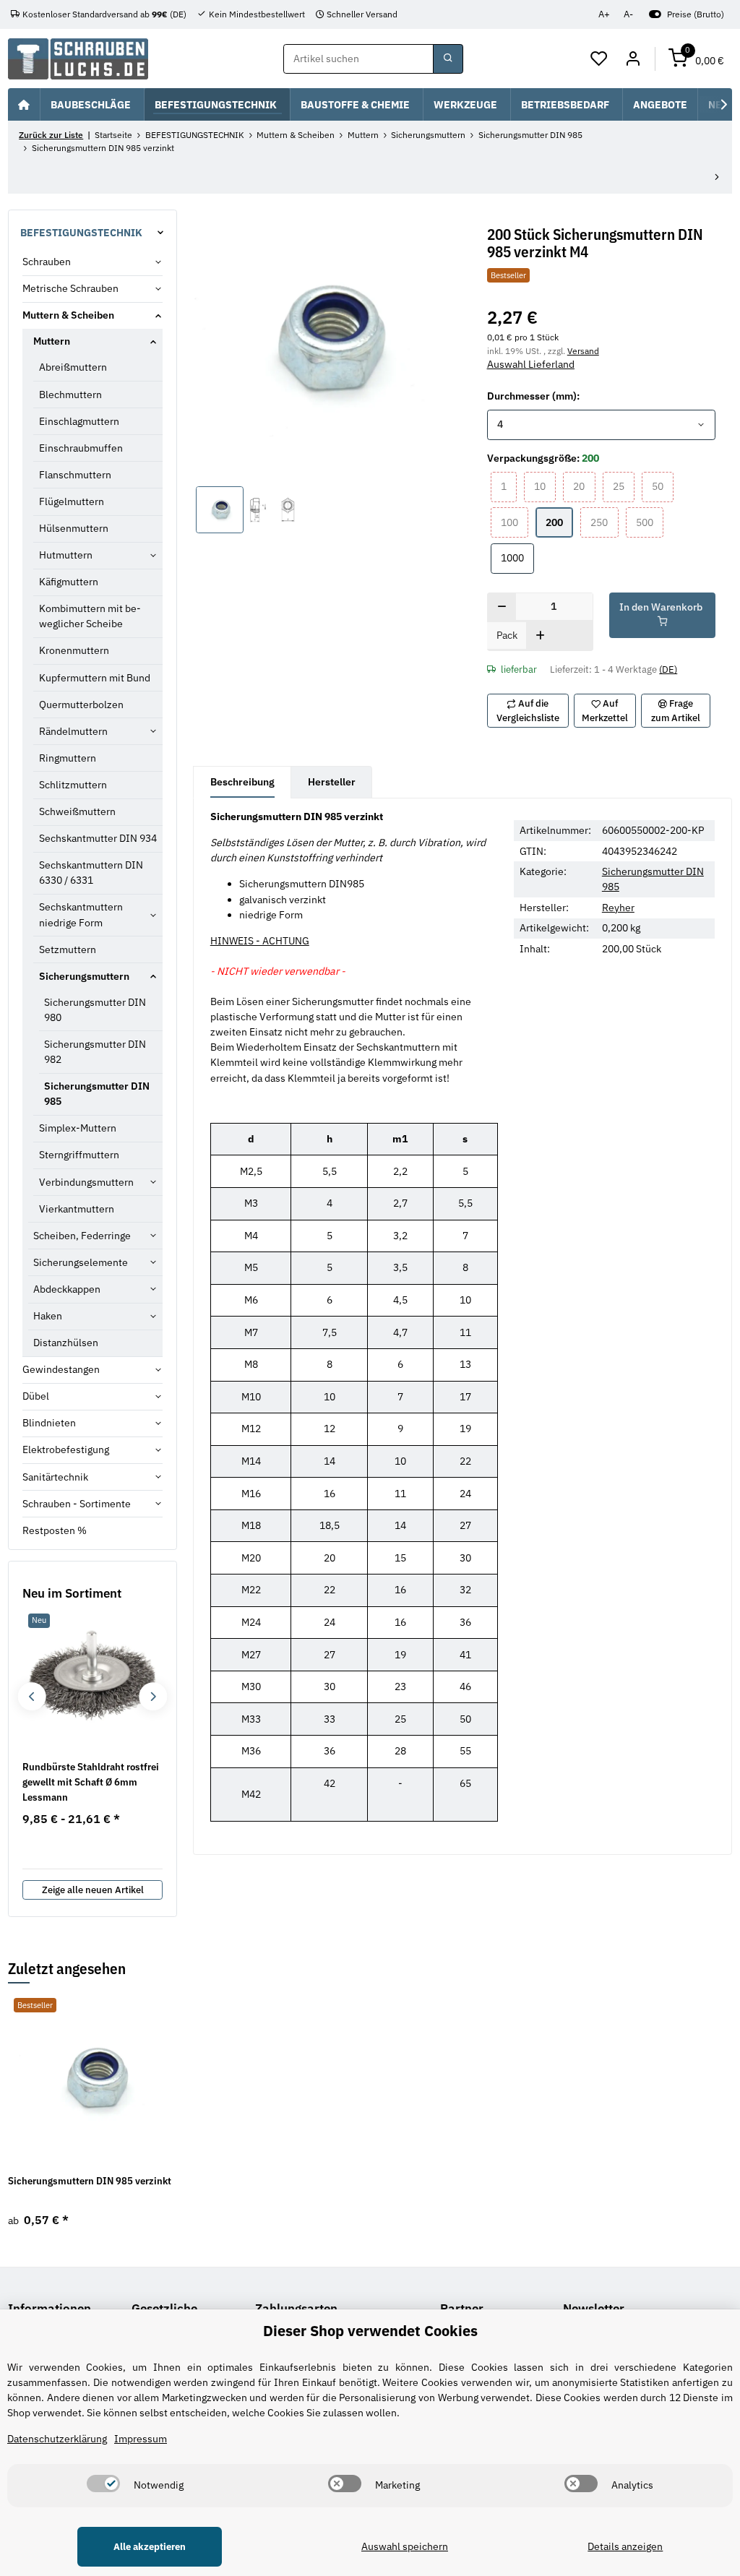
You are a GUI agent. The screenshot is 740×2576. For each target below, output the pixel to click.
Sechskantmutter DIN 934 (98, 838)
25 (624, 486)
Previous (31, 1696)
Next (153, 1696)
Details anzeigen (625, 2546)
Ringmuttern (68, 758)
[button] (599, 59)
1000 (517, 557)
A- (628, 14)
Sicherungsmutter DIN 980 (95, 1010)
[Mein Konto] (633, 59)
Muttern (52, 341)
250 (604, 522)
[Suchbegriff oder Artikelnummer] (448, 59)
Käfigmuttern (69, 582)
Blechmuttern (70, 395)
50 (663, 486)
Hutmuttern (66, 555)
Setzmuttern (68, 949)
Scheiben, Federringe (82, 1236)
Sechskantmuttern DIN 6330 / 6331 (91, 873)
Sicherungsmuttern (84, 976)
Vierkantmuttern (77, 1209)
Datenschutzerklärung (57, 2439)
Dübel (36, 1396)
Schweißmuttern (77, 811)
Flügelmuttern (72, 501)
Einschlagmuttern (79, 421)
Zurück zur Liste (51, 135)
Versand (583, 350)
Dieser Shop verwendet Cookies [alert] (370, 2331)
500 (650, 522)
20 (584, 486)
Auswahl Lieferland (531, 364)
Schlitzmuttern (73, 785)
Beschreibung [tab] (242, 782)
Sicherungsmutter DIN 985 (97, 1094)
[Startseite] (24, 104)
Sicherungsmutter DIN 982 (95, 1052)
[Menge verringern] (502, 608)
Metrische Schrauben (70, 288)
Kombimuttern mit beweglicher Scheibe (90, 616)
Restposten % (55, 1530)
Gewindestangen (61, 1369)
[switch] (103, 2484)
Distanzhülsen (66, 1343)
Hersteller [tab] (332, 782)
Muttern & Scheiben (68, 315)
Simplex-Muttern (78, 1128)
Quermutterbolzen (81, 705)
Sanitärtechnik (55, 1477)
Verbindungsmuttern (86, 1182)
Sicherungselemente (81, 1262)
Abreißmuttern (73, 367)
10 (545, 486)
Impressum (141, 2439)
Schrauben (47, 262)
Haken (48, 1316)
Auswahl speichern (405, 2546)
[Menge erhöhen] (540, 637)
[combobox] (602, 425)
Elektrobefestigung (66, 1449)
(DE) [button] (668, 669)
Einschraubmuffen (81, 448)
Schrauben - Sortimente (77, 1504)
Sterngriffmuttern (79, 1155)
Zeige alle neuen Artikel (93, 1890)
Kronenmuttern (74, 650)
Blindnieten (49, 1423)
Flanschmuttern (75, 475)
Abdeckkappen (67, 1289)
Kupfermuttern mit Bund (95, 678)
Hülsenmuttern (74, 528)
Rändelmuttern (73, 731)
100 (515, 522)
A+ (604, 14)
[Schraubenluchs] (78, 59)
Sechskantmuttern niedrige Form (81, 914)
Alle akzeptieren (150, 2547)
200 (559, 522)
